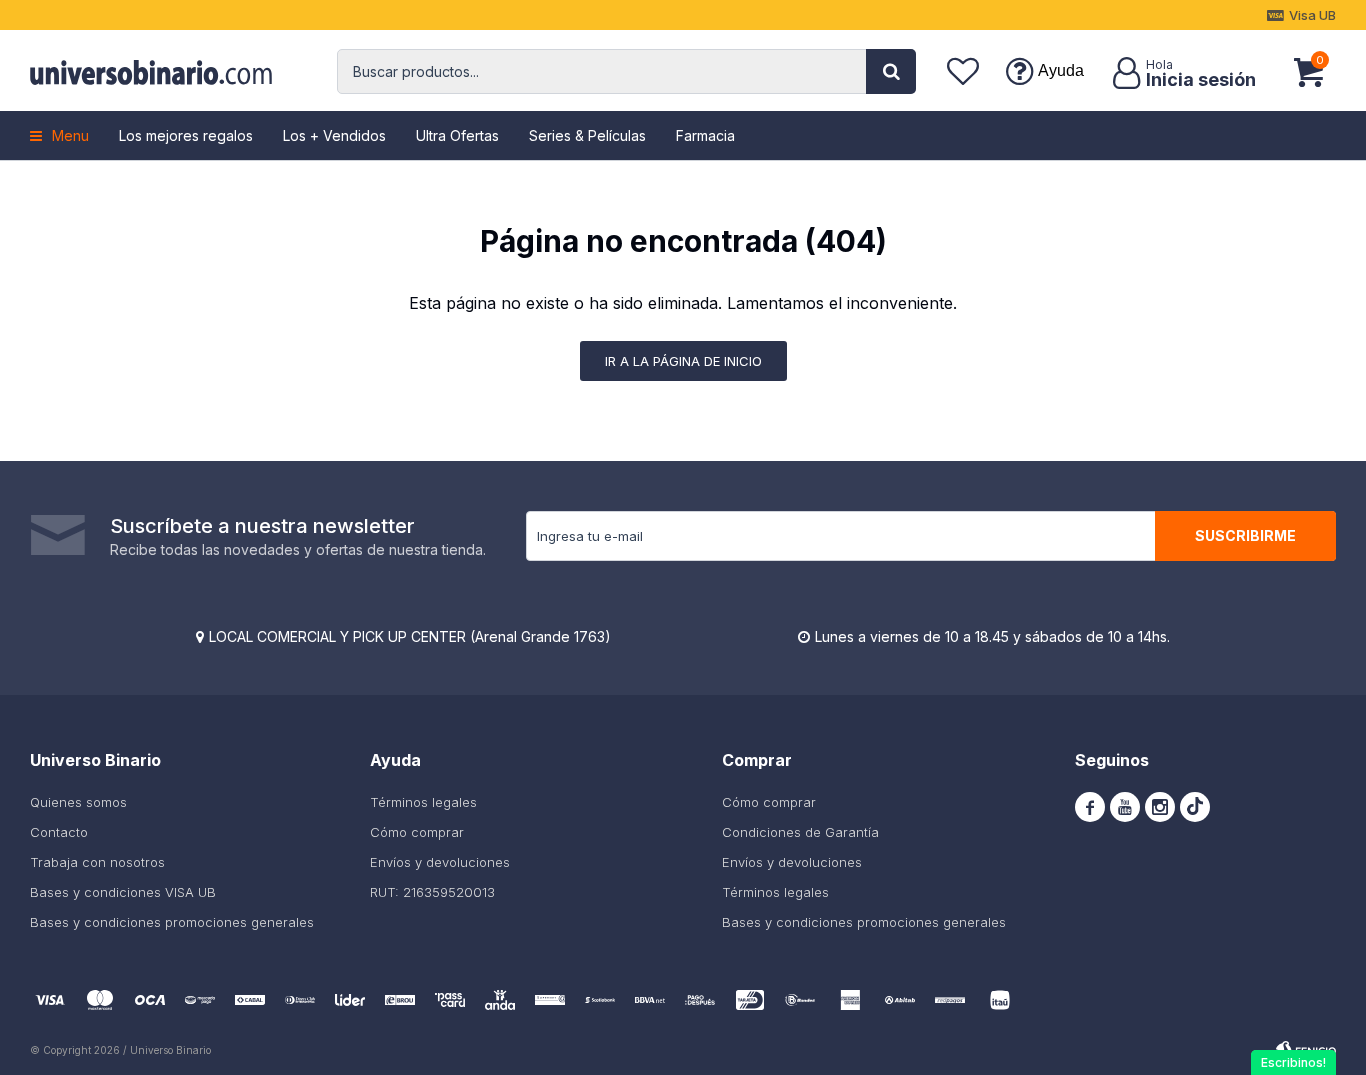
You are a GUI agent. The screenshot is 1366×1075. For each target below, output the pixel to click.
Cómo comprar (417, 832)
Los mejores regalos (186, 135)
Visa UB (1312, 15)
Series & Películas (587, 135)
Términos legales (423, 802)
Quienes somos (78, 802)
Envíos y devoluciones (440, 862)
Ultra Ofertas (457, 135)
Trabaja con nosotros (97, 862)
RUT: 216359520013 (432, 892)
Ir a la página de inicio (683, 361)
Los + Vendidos (334, 135)
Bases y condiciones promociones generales (172, 922)
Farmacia (705, 135)
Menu (70, 135)
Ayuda (1061, 70)
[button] (891, 71)
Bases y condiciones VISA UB (123, 892)
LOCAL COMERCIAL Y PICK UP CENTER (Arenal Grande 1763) (410, 636)
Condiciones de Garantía (800, 832)
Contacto (59, 832)
